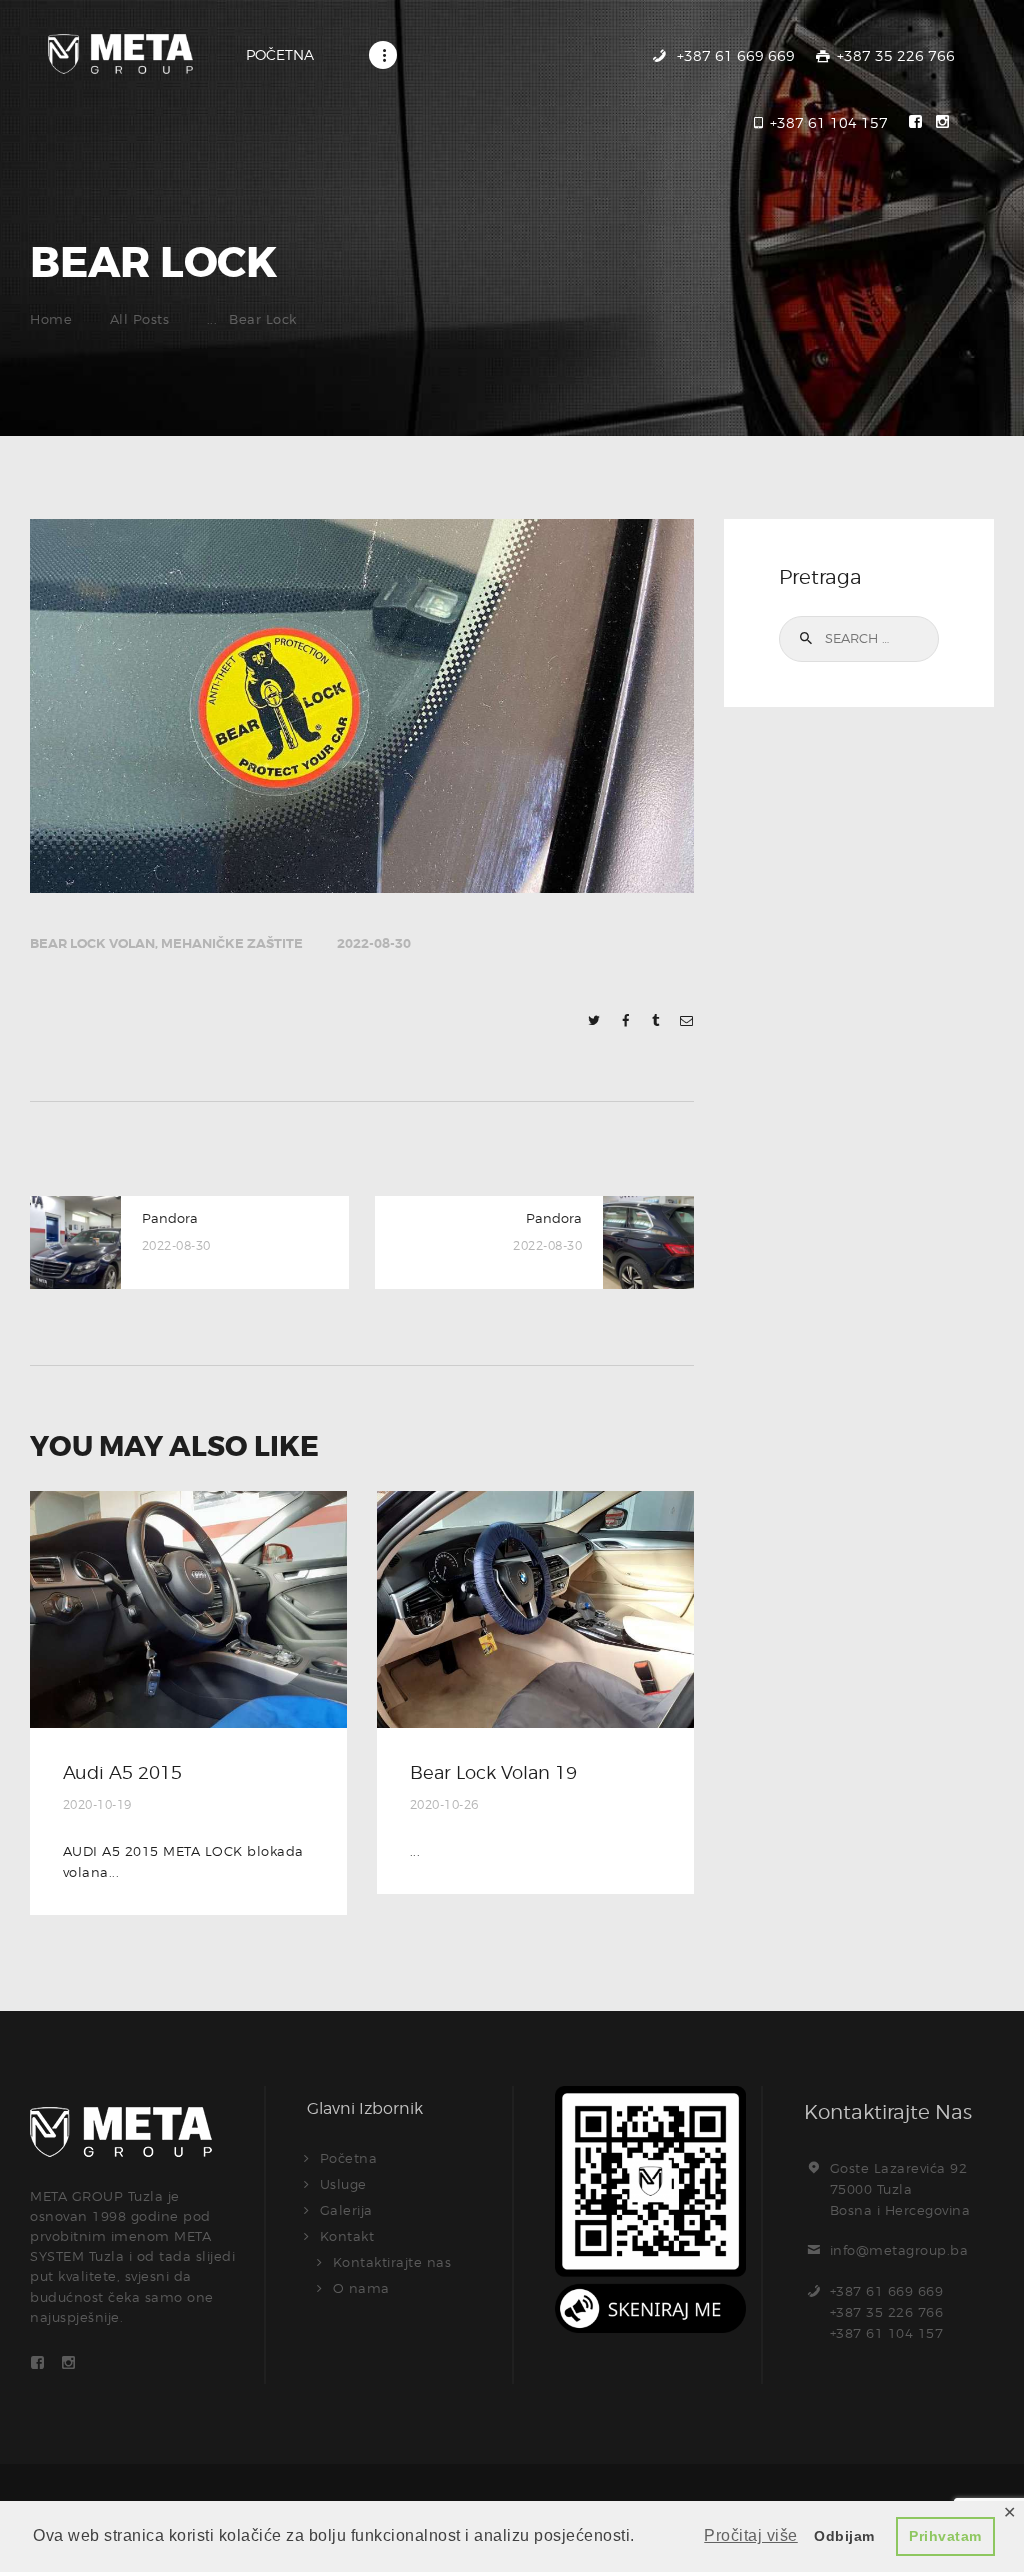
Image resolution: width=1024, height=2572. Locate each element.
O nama (361, 2288)
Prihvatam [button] (945, 2536)
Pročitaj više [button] (751, 2535)
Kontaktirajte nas (392, 2262)
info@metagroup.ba (899, 2250)
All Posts (140, 319)
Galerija (346, 2210)
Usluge (343, 2184)
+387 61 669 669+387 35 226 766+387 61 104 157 (887, 2312)
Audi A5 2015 (122, 1772)
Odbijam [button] (844, 2536)
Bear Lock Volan (92, 943)
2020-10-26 (444, 1804)
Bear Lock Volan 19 (493, 1772)
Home (51, 319)
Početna (349, 2158)
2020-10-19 (97, 1804)
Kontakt (347, 2236)
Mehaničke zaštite (232, 943)
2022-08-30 (374, 943)
